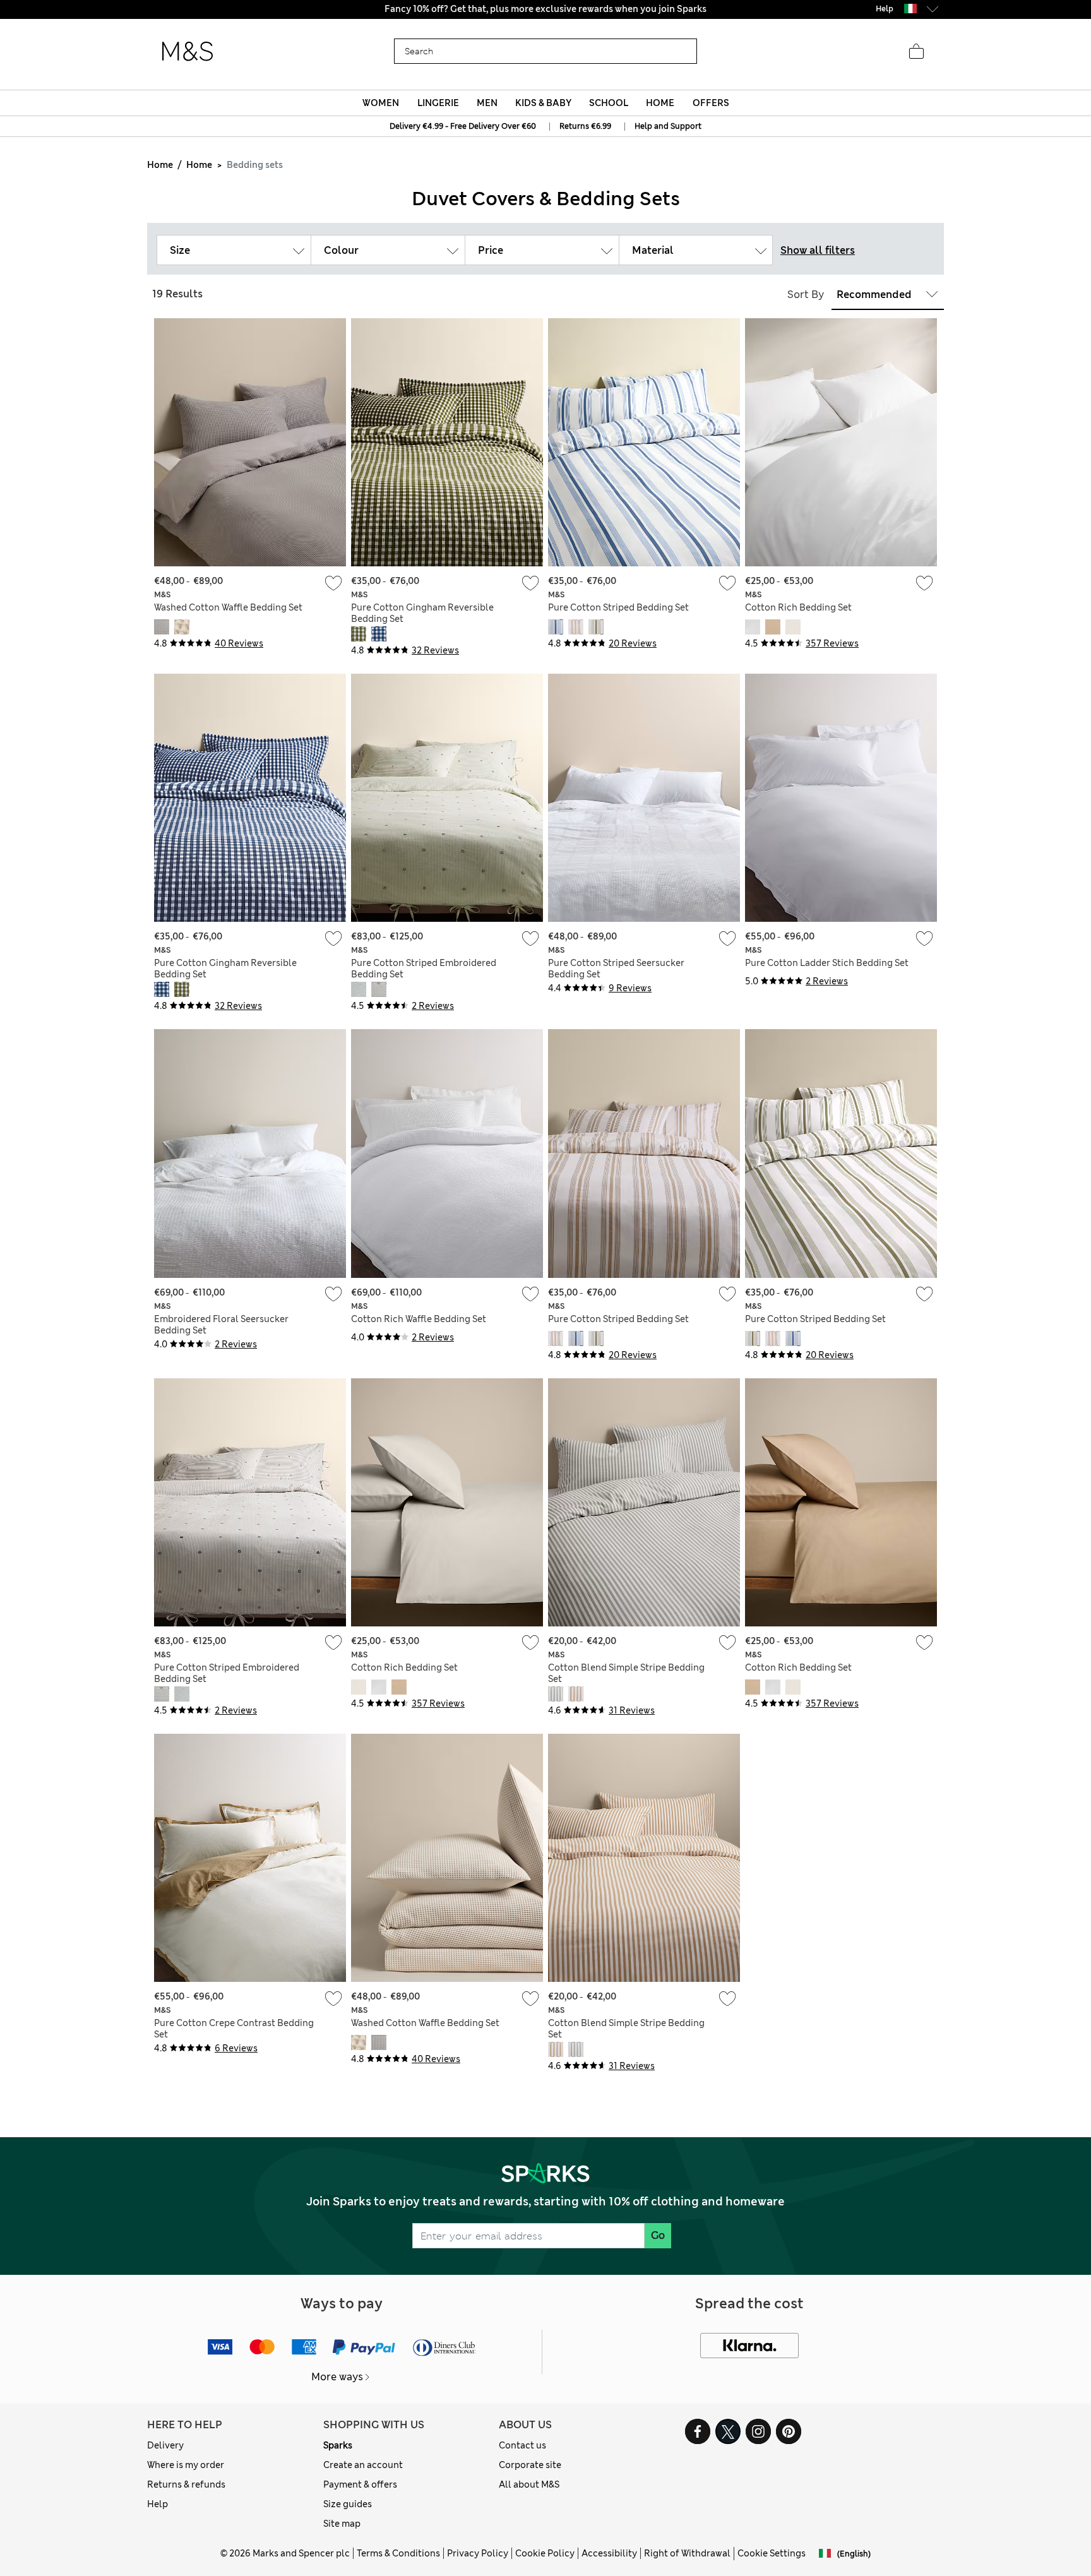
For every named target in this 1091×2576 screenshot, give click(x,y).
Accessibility (609, 2553)
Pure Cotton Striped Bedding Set (618, 607)
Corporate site (530, 2465)
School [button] (609, 103)
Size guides (348, 2504)
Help (158, 2504)
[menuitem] (381, 103)
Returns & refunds (186, 2484)
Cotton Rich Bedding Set (798, 607)
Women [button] (381, 103)
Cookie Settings (772, 2553)
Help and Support (668, 126)
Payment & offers (360, 2484)
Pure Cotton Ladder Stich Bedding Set (827, 963)
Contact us (522, 2445)
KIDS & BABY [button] (543, 103)
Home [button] (660, 103)
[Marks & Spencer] (188, 52)
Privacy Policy (478, 2553)
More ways (337, 2377)
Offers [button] (711, 103)
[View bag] (916, 52)
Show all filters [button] (818, 250)
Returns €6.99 (585, 126)
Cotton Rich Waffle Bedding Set (419, 1319)
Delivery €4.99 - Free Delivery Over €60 (463, 126)
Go (658, 2235)
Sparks (338, 2445)
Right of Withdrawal (687, 2553)
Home (160, 165)
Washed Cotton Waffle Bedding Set (228, 607)
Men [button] (487, 103)
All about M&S (529, 2484)
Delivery (165, 2445)
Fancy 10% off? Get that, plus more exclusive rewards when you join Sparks (545, 9)
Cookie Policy (545, 2553)
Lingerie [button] (438, 103)
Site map (342, 2524)
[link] (910, 9)
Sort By (806, 295)
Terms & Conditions (398, 2553)
